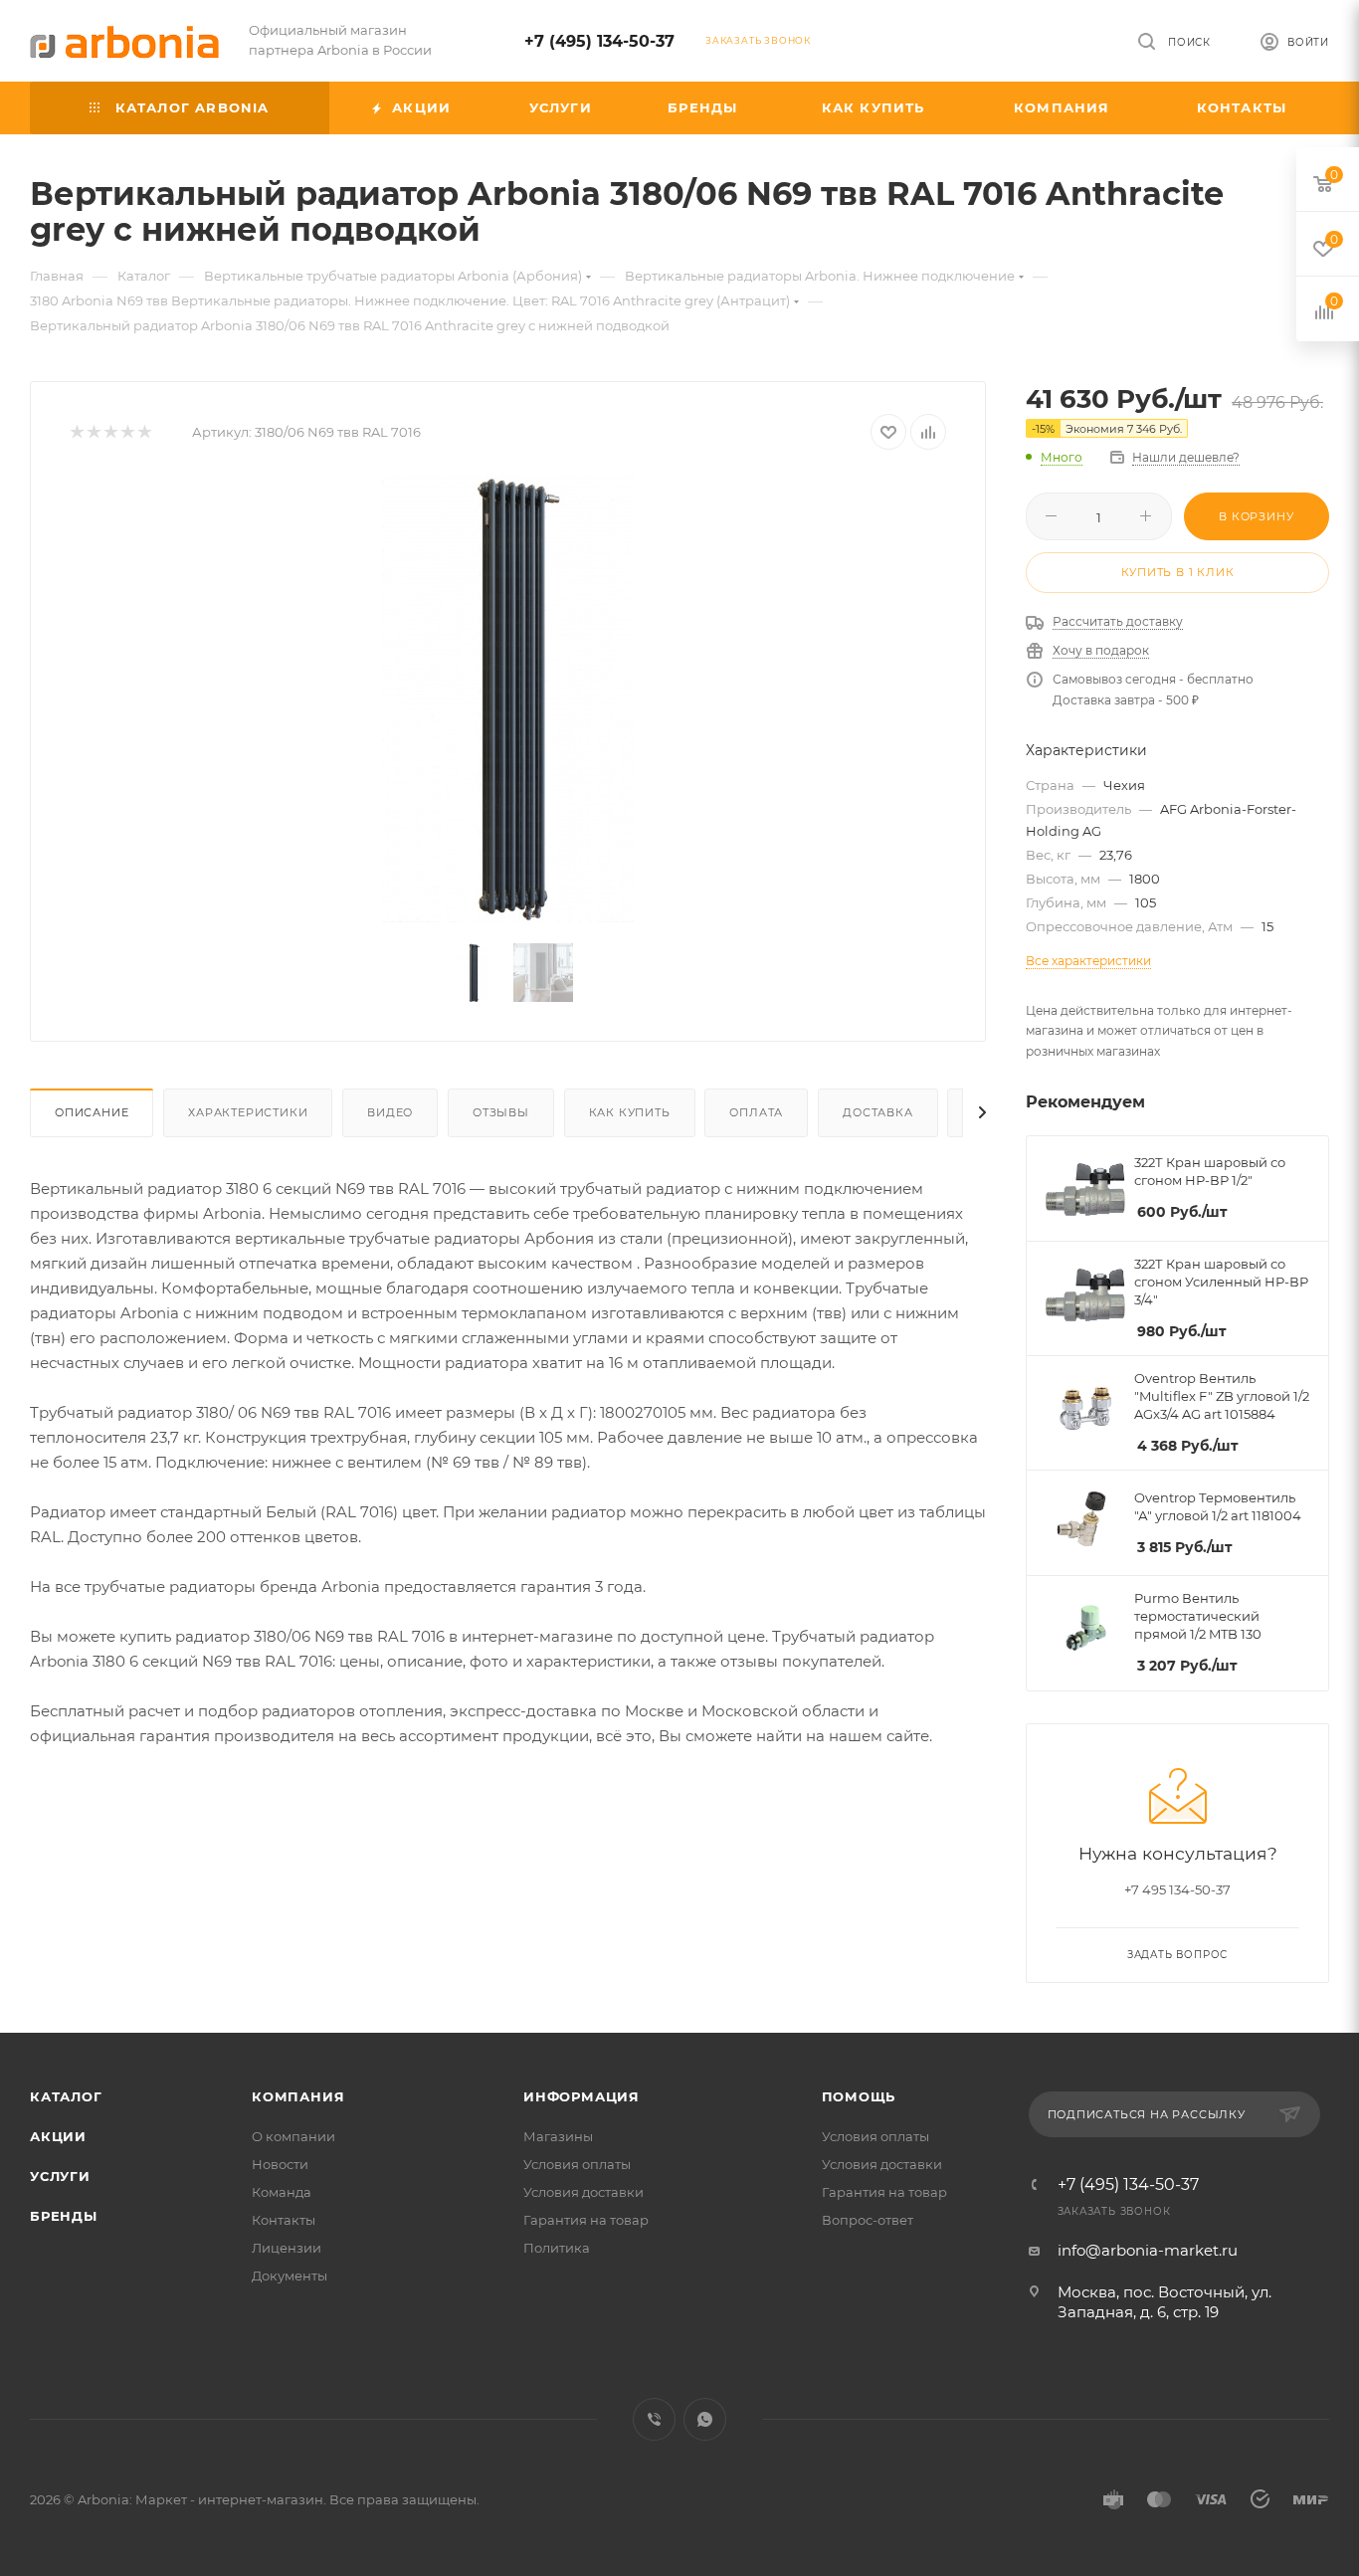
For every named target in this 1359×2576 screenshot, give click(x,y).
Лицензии (287, 2248)
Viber (654, 2419)
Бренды (64, 2216)
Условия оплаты (577, 2164)
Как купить (630, 1112)
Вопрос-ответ (868, 2220)
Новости (280, 2164)
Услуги (60, 2176)
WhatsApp (705, 2419)
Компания (298, 2096)
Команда (282, 2192)
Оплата (756, 1112)
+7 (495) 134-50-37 (599, 41)
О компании (293, 2136)
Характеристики (248, 1112)
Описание (92, 1112)
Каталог (66, 2096)
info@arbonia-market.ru (1148, 2250)
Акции (58, 2136)
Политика (557, 2248)
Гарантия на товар (586, 2220)
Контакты (284, 2220)
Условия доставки (583, 2192)
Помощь (859, 2096)
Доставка (877, 1112)
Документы (290, 2276)
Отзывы (501, 1112)
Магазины (558, 2136)
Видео (390, 1112)
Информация (582, 2096)
